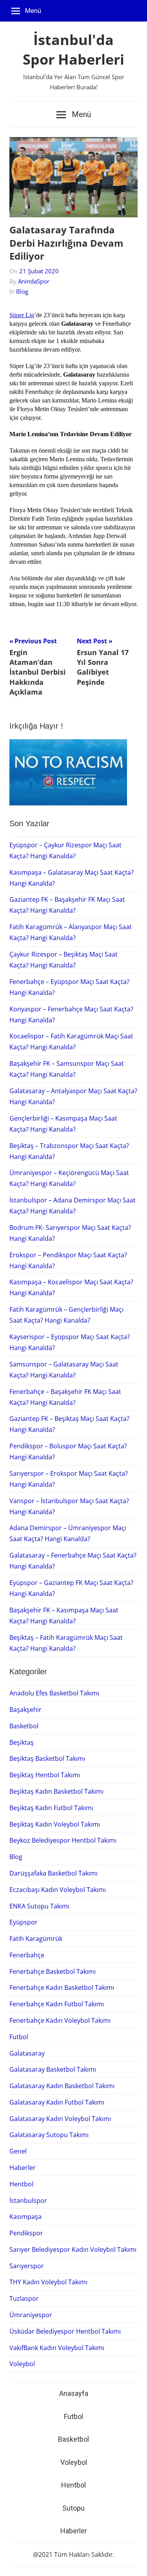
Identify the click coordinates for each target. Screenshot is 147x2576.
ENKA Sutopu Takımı (39, 1906)
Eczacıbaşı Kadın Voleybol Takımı (58, 1890)
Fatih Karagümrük (36, 1939)
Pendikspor (26, 2233)
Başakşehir (25, 1710)
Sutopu (73, 2508)
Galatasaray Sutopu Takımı (49, 2135)
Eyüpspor (24, 1922)
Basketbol (24, 1726)
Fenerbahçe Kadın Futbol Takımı (57, 2004)
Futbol (19, 2037)
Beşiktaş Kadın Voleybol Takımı (55, 1824)
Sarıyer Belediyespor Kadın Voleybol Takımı (73, 2249)
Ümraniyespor (31, 2315)
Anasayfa (74, 2393)
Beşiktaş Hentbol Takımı (45, 1775)
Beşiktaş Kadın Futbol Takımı (51, 1808)
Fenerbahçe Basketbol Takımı (53, 1971)
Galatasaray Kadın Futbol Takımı (57, 2102)
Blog (22, 291)
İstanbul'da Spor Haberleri (73, 50)
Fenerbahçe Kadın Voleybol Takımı (60, 2020)
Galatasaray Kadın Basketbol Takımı (62, 2086)
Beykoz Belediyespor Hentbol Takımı (63, 1840)
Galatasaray (27, 2053)
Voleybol (22, 2364)
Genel (18, 2151)
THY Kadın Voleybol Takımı (48, 2282)
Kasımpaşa (25, 2217)
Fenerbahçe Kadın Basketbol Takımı (62, 1988)
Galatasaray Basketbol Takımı (53, 2069)
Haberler (23, 2168)
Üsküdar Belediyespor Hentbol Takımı (65, 2331)
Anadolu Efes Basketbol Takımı (54, 1693)
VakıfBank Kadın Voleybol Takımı (57, 2348)
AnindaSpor (34, 281)
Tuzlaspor (24, 2298)
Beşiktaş (22, 1742)
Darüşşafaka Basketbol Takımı (54, 1873)
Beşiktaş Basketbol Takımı (47, 1758)
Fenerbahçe (27, 1955)
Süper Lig (22, 315)
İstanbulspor (28, 2201)
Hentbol (21, 2184)
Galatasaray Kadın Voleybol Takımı (60, 2119)
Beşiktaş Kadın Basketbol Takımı (56, 1791)
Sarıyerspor (27, 2266)
